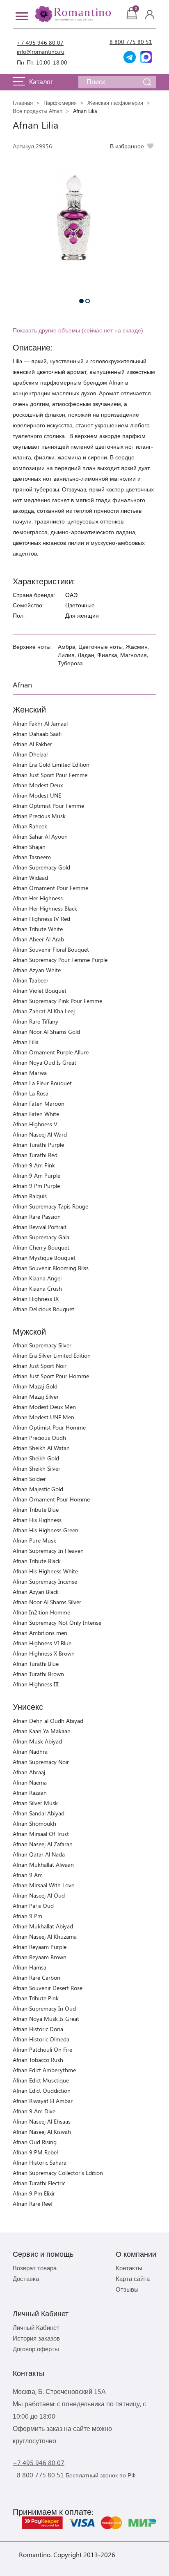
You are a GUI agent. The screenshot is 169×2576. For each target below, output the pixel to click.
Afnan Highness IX (36, 1299)
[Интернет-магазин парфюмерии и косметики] (72, 14)
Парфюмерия (60, 103)
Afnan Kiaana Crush (37, 1288)
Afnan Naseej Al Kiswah (42, 2132)
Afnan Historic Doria (38, 2029)
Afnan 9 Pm (27, 1916)
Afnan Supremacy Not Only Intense (57, 1622)
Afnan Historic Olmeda (41, 2039)
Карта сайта (133, 2279)
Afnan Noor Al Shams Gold (46, 1032)
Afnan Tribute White (38, 929)
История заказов (36, 2338)
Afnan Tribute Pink (36, 1998)
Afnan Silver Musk (35, 1803)
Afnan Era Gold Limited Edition (51, 764)
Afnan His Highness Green (46, 1530)
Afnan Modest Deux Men (44, 1407)
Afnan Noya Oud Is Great (45, 1062)
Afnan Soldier (29, 1479)
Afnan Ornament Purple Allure (51, 1052)
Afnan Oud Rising (35, 2142)
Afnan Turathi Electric (39, 2183)
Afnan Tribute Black (37, 1561)
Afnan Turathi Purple (38, 1145)
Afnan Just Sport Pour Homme (51, 1376)
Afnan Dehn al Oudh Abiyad (48, 1721)
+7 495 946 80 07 (40, 43)
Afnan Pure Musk (34, 1540)
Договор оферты (36, 2349)
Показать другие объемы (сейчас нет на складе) (78, 330)
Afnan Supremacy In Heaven (48, 1551)
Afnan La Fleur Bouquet (42, 1083)
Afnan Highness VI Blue (42, 1643)
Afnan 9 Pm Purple (36, 1186)
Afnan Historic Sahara (40, 2162)
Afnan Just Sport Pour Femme (50, 775)
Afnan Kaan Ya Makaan (42, 1731)
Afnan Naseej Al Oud (39, 1895)
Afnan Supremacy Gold (41, 867)
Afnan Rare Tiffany (35, 1021)
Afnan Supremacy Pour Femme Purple (60, 960)
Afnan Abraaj (29, 1772)
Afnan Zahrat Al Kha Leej (44, 1011)
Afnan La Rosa (31, 1093)
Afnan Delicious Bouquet (43, 1309)
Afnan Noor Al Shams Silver (47, 1602)
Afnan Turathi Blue (36, 1664)
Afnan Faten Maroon (39, 1104)
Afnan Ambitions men (40, 1633)
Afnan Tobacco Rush (38, 2060)
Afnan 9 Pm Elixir (34, 2193)
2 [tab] (88, 301)
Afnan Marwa (30, 1073)
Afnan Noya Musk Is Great (46, 2019)
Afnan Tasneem (32, 857)
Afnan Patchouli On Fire (42, 2049)
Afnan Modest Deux (38, 785)
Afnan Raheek (30, 826)
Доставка (26, 2279)
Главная (23, 103)
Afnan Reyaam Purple (40, 1947)
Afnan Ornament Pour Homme (51, 1499)
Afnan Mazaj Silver (36, 1396)
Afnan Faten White (36, 1114)
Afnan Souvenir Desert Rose (48, 1988)
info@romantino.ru (41, 52)
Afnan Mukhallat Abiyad (43, 1926)
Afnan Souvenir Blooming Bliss (51, 1268)
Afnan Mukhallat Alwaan (43, 1865)
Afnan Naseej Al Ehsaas (42, 2121)
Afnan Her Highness (38, 898)
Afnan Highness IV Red (41, 919)
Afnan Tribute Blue (36, 1509)
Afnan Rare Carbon (37, 1978)
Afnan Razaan (30, 1793)
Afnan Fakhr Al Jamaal (40, 723)
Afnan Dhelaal (30, 754)
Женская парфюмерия (115, 103)
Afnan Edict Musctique (41, 2080)
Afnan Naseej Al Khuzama (45, 1936)
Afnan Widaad (30, 878)
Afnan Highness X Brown (44, 1653)
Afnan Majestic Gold (38, 1489)
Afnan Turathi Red (35, 1155)
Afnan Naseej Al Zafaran (43, 1844)
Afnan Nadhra (30, 1752)
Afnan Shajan (29, 847)
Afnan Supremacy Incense (45, 1581)
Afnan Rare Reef (33, 2204)
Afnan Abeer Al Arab (38, 939)
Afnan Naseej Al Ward (40, 1134)
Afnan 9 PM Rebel (35, 2152)
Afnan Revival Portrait (40, 1227)
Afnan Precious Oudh (39, 1438)
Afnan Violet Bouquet (40, 991)
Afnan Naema (30, 1782)
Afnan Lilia (26, 1042)
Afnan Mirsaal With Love (43, 1885)
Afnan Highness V (35, 1124)
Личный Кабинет (36, 2327)
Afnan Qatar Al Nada (39, 1854)
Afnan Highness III (36, 1684)
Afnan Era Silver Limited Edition (52, 1355)
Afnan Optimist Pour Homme (49, 1427)
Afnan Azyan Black (36, 1592)
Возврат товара (35, 2268)
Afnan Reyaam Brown (40, 1957)
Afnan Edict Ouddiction (42, 2091)
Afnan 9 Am (28, 1875)
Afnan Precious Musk (39, 816)
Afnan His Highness (37, 1520)
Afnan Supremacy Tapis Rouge (50, 1206)
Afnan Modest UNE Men (43, 1417)
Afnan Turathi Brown (38, 1674)
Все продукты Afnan (38, 111)
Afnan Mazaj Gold (35, 1386)
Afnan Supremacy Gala (41, 1237)
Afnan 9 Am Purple (37, 1175)
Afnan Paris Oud (33, 1906)
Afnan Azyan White (37, 970)
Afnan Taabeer (31, 980)
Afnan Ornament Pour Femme (50, 888)
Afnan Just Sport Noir (40, 1366)
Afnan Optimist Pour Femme (48, 806)
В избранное (127, 146)
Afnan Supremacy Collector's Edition (58, 2173)
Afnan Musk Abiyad (37, 1741)
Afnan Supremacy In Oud (44, 2008)
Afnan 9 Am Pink (34, 1165)
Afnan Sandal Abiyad (39, 1813)
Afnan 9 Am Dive (34, 2111)
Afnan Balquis (30, 1196)
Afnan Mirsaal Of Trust (41, 1834)
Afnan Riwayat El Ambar (43, 2101)
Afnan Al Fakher (32, 744)
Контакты (129, 2268)
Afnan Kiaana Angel (37, 1278)
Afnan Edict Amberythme (44, 2070)
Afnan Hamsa (30, 1967)
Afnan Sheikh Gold (36, 1458)
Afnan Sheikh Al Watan (41, 1448)
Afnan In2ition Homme (41, 1612)
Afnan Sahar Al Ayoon (40, 836)
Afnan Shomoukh (34, 1823)
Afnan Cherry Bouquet (41, 1247)
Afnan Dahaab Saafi (37, 734)
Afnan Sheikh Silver (37, 1468)
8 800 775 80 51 (131, 42)
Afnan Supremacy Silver (42, 1345)
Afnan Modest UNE (37, 795)
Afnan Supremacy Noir (41, 1762)
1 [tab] (81, 301)
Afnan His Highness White (45, 1571)
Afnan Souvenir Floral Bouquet (51, 949)
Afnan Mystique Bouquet (44, 1258)
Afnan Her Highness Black (45, 908)
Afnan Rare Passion (37, 1217)
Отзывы (127, 2289)
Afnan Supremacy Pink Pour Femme (57, 1001)
